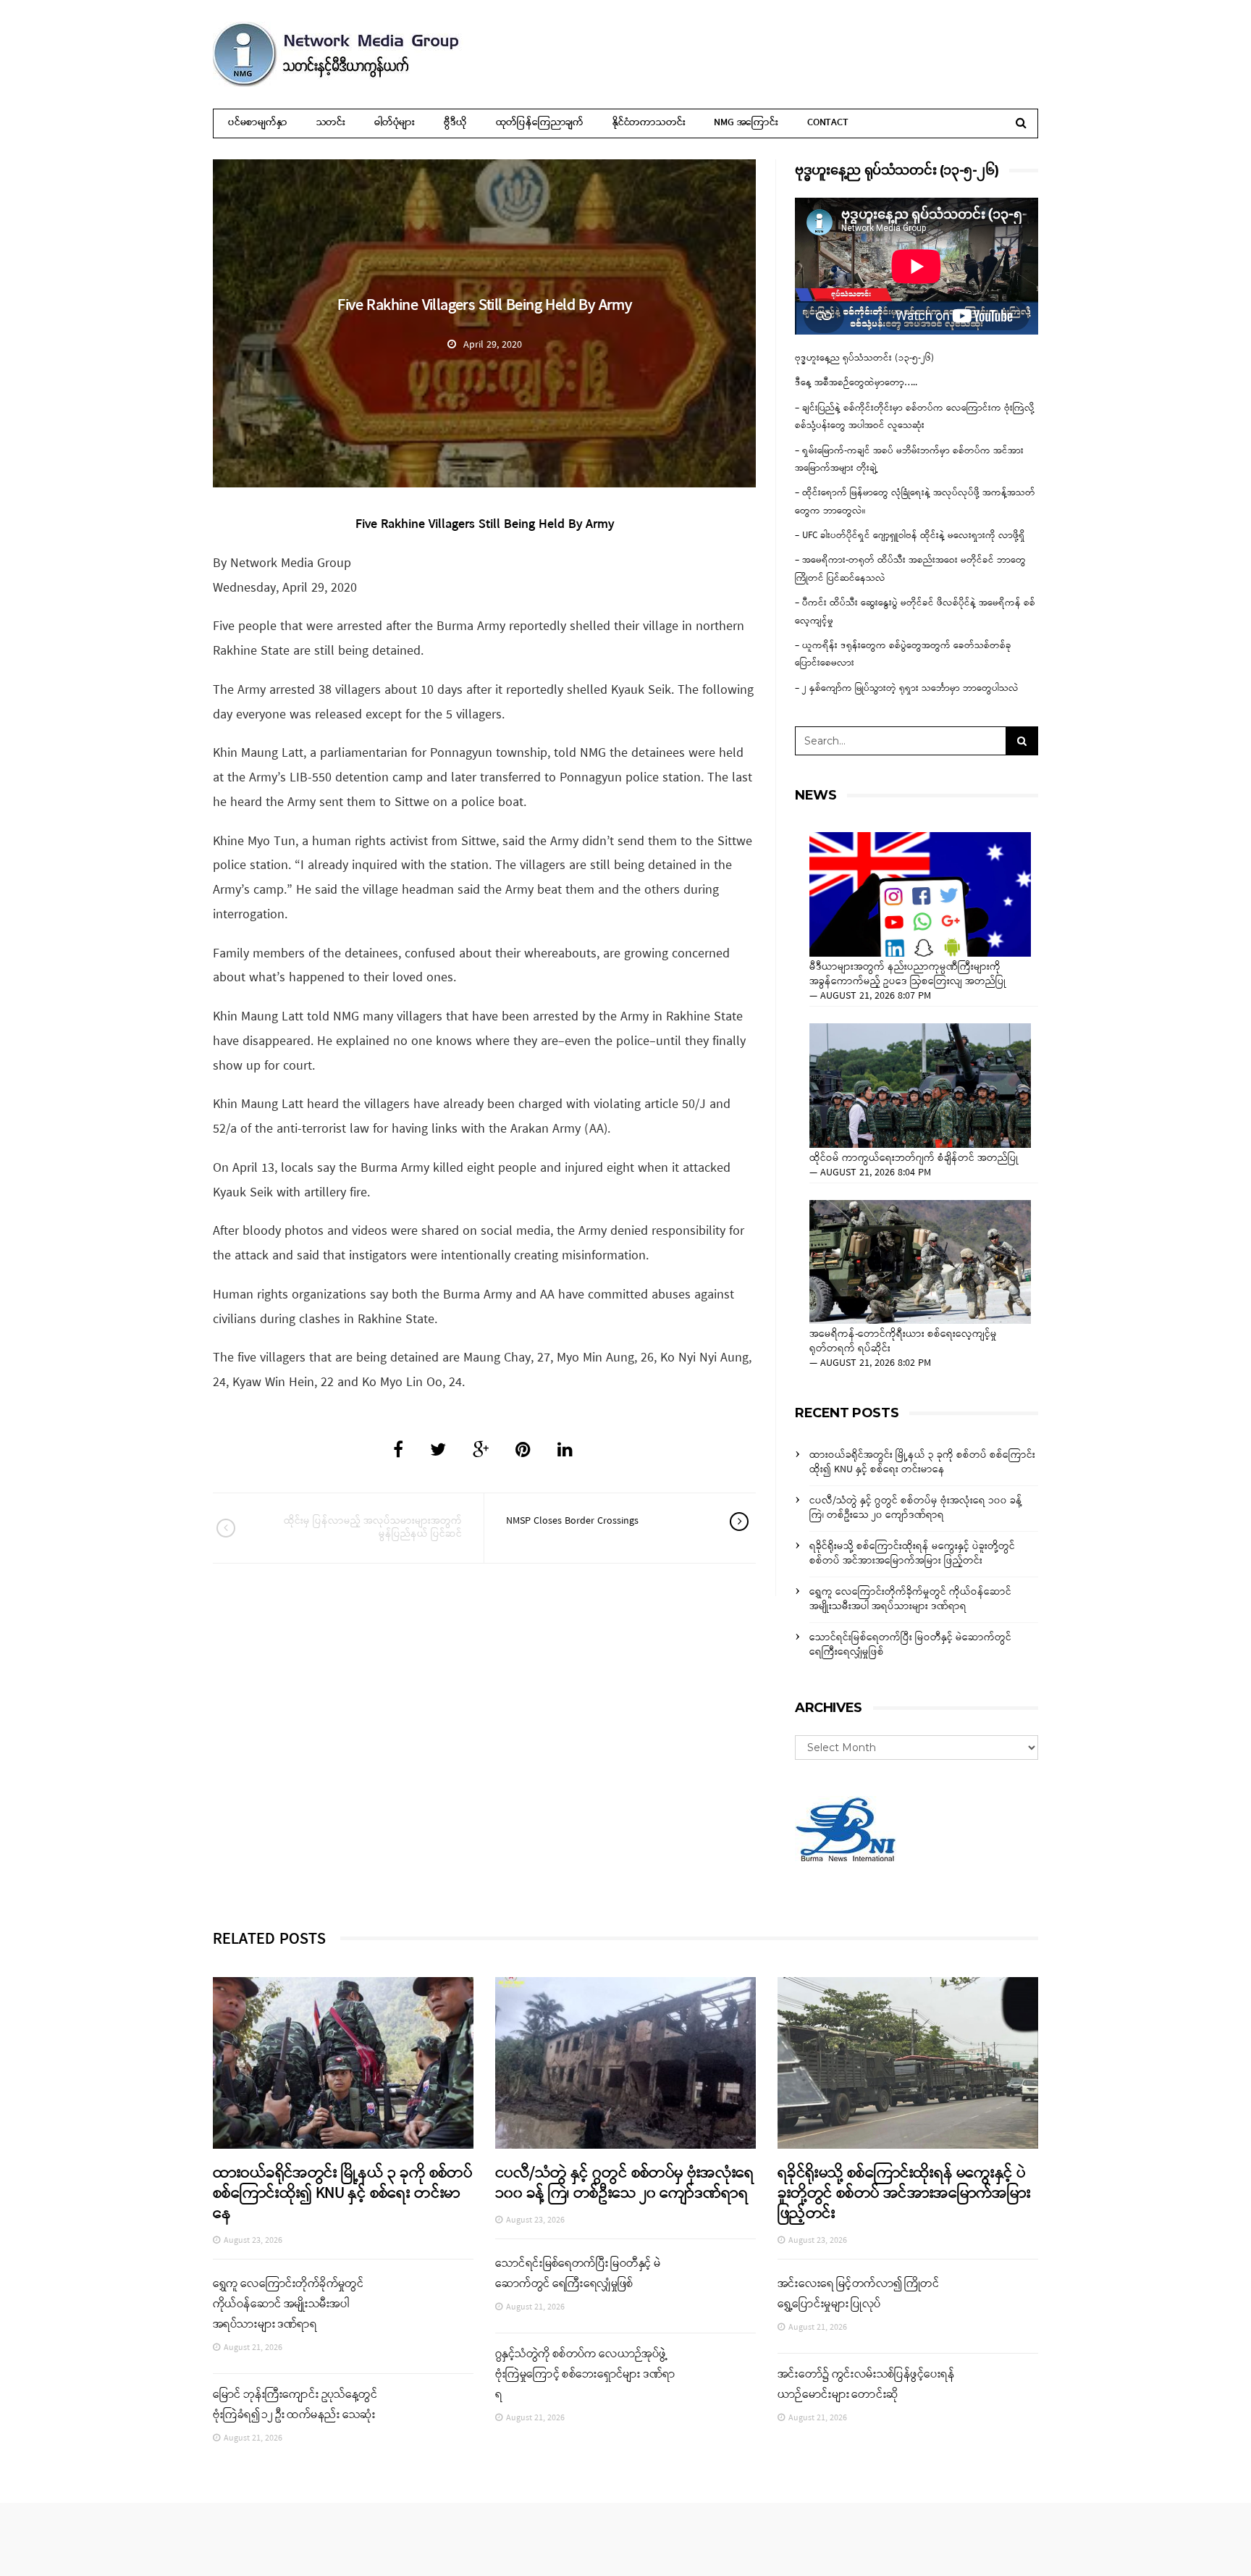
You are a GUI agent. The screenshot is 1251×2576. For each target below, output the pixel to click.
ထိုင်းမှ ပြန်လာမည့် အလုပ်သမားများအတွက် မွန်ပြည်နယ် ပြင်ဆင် (373, 1528)
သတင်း (331, 123)
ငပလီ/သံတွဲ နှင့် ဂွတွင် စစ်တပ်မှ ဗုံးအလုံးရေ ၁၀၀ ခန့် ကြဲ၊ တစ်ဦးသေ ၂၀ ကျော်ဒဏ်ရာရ (916, 1508)
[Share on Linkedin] (565, 1451)
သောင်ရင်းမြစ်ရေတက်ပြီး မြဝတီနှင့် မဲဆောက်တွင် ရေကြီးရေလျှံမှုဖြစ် (910, 1645)
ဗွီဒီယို (455, 123)
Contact (828, 123)
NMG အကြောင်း (746, 123)
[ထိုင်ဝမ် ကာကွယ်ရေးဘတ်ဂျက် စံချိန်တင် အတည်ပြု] (920, 1086)
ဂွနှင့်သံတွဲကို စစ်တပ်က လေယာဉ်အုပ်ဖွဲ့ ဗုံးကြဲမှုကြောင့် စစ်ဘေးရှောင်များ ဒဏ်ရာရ (585, 2375)
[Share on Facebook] (398, 1451)
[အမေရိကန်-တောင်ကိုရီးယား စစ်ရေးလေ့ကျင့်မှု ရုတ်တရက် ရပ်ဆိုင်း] (920, 1262)
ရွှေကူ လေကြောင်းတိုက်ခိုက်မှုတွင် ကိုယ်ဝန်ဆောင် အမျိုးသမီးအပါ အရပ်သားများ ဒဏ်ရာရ (910, 1599)
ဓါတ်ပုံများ (395, 123)
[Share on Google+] (481, 1451)
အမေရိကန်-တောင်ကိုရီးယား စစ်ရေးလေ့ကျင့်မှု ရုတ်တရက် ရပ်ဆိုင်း (903, 1342)
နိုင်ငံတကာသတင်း (649, 123)
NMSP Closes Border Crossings (572, 1521)
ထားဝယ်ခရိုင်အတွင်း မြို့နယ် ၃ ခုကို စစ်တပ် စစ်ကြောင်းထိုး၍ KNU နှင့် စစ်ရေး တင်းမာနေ (922, 1463)
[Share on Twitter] (438, 1451)
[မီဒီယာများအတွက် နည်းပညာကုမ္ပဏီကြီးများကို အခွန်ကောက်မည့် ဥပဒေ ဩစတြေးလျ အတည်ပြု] (920, 894)
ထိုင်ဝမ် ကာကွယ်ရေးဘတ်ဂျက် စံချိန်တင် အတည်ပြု (914, 1159)
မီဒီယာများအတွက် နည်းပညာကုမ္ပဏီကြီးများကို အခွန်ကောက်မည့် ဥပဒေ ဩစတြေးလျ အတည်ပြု (908, 975)
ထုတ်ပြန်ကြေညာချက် (540, 123)
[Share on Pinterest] (523, 1451)
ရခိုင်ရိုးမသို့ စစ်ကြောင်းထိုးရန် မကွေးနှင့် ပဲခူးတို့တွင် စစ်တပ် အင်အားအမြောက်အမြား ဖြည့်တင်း (912, 1554)
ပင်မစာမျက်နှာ (258, 123)
